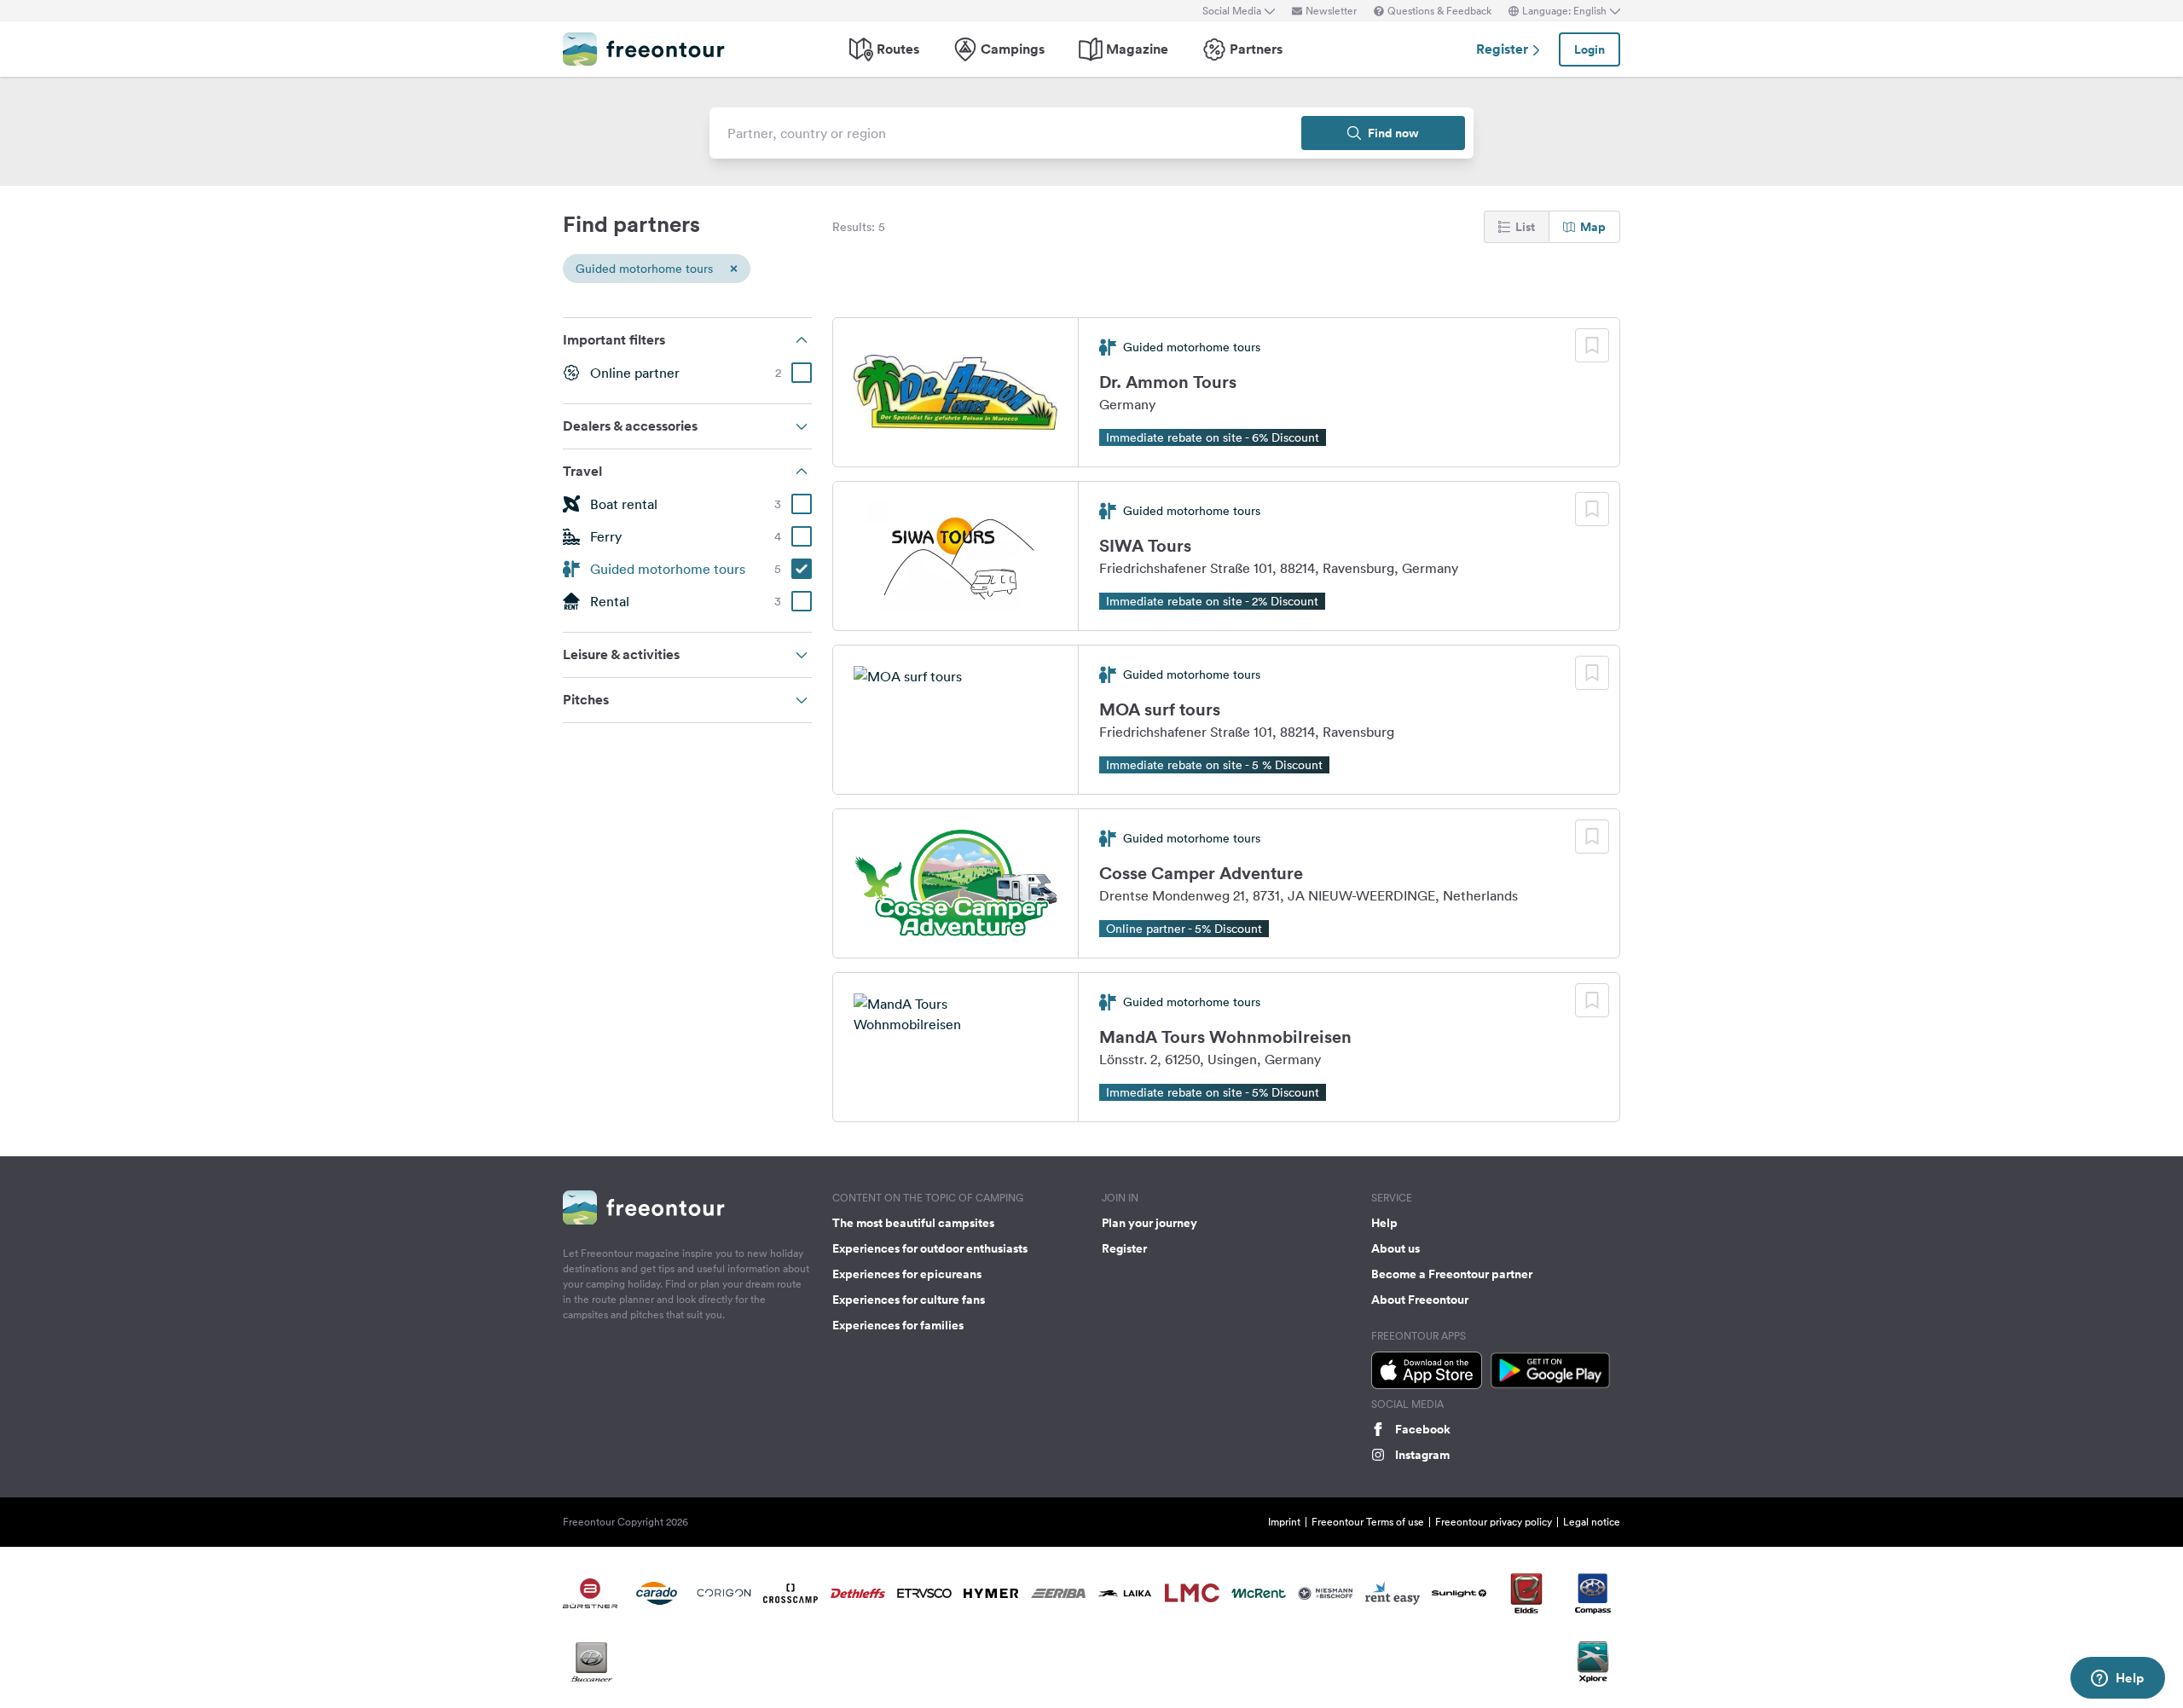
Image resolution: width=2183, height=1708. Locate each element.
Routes (898, 49)
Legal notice (1592, 1522)
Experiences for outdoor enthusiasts (930, 1248)
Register (1504, 49)
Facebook (1423, 1429)
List (1525, 227)
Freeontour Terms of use (1368, 1522)
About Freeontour (1420, 1300)
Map (1593, 227)
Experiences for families (898, 1325)
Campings (1013, 49)
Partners (1256, 49)
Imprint (1284, 1522)
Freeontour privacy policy (1494, 1522)
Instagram (1422, 1455)
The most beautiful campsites (913, 1223)
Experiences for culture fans (909, 1300)
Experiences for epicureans (907, 1274)
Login (1589, 49)
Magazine (1137, 49)
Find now (1393, 133)
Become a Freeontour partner (1452, 1274)
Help (1384, 1223)
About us (1395, 1248)
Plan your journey (1149, 1223)
